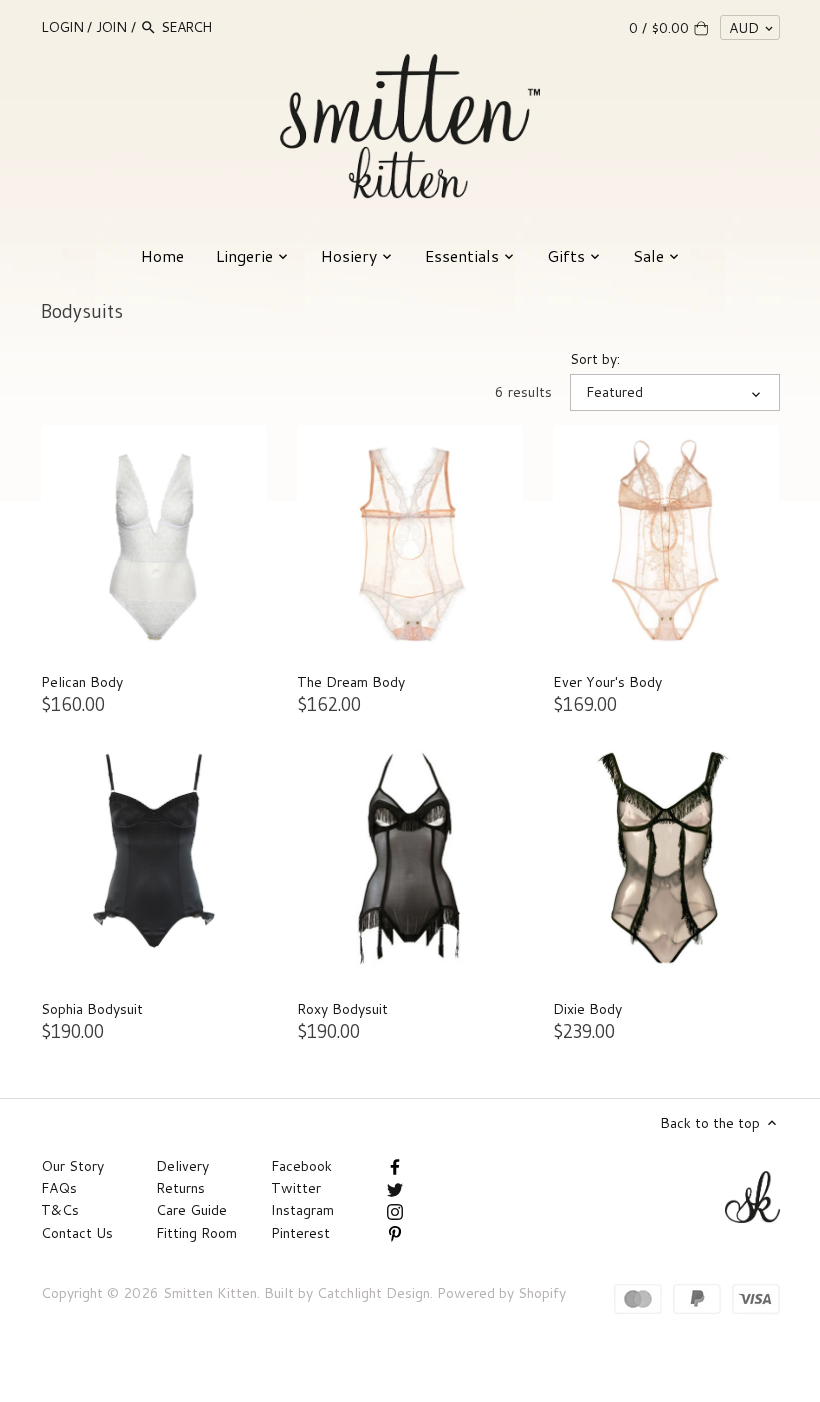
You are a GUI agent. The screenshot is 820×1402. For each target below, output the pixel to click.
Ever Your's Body (607, 682)
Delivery (182, 1166)
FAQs (59, 1188)
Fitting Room (196, 1233)
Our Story (72, 1166)
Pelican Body (82, 682)
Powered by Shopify (501, 1293)
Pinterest (300, 1233)
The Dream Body (351, 682)
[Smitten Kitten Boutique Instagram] (395, 1210)
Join (111, 27)
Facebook (301, 1166)
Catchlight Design (373, 1293)
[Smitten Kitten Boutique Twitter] (395, 1188)
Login (62, 27)
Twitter (296, 1188)
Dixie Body (587, 1009)
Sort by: (595, 359)
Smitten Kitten (210, 1293)
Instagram (302, 1210)
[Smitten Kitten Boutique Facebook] (395, 1166)
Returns (180, 1188)
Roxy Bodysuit (342, 1009)
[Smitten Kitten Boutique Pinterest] (395, 1233)
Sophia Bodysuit (92, 1009)
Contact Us (77, 1233)
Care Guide (191, 1210)
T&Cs (60, 1210)
